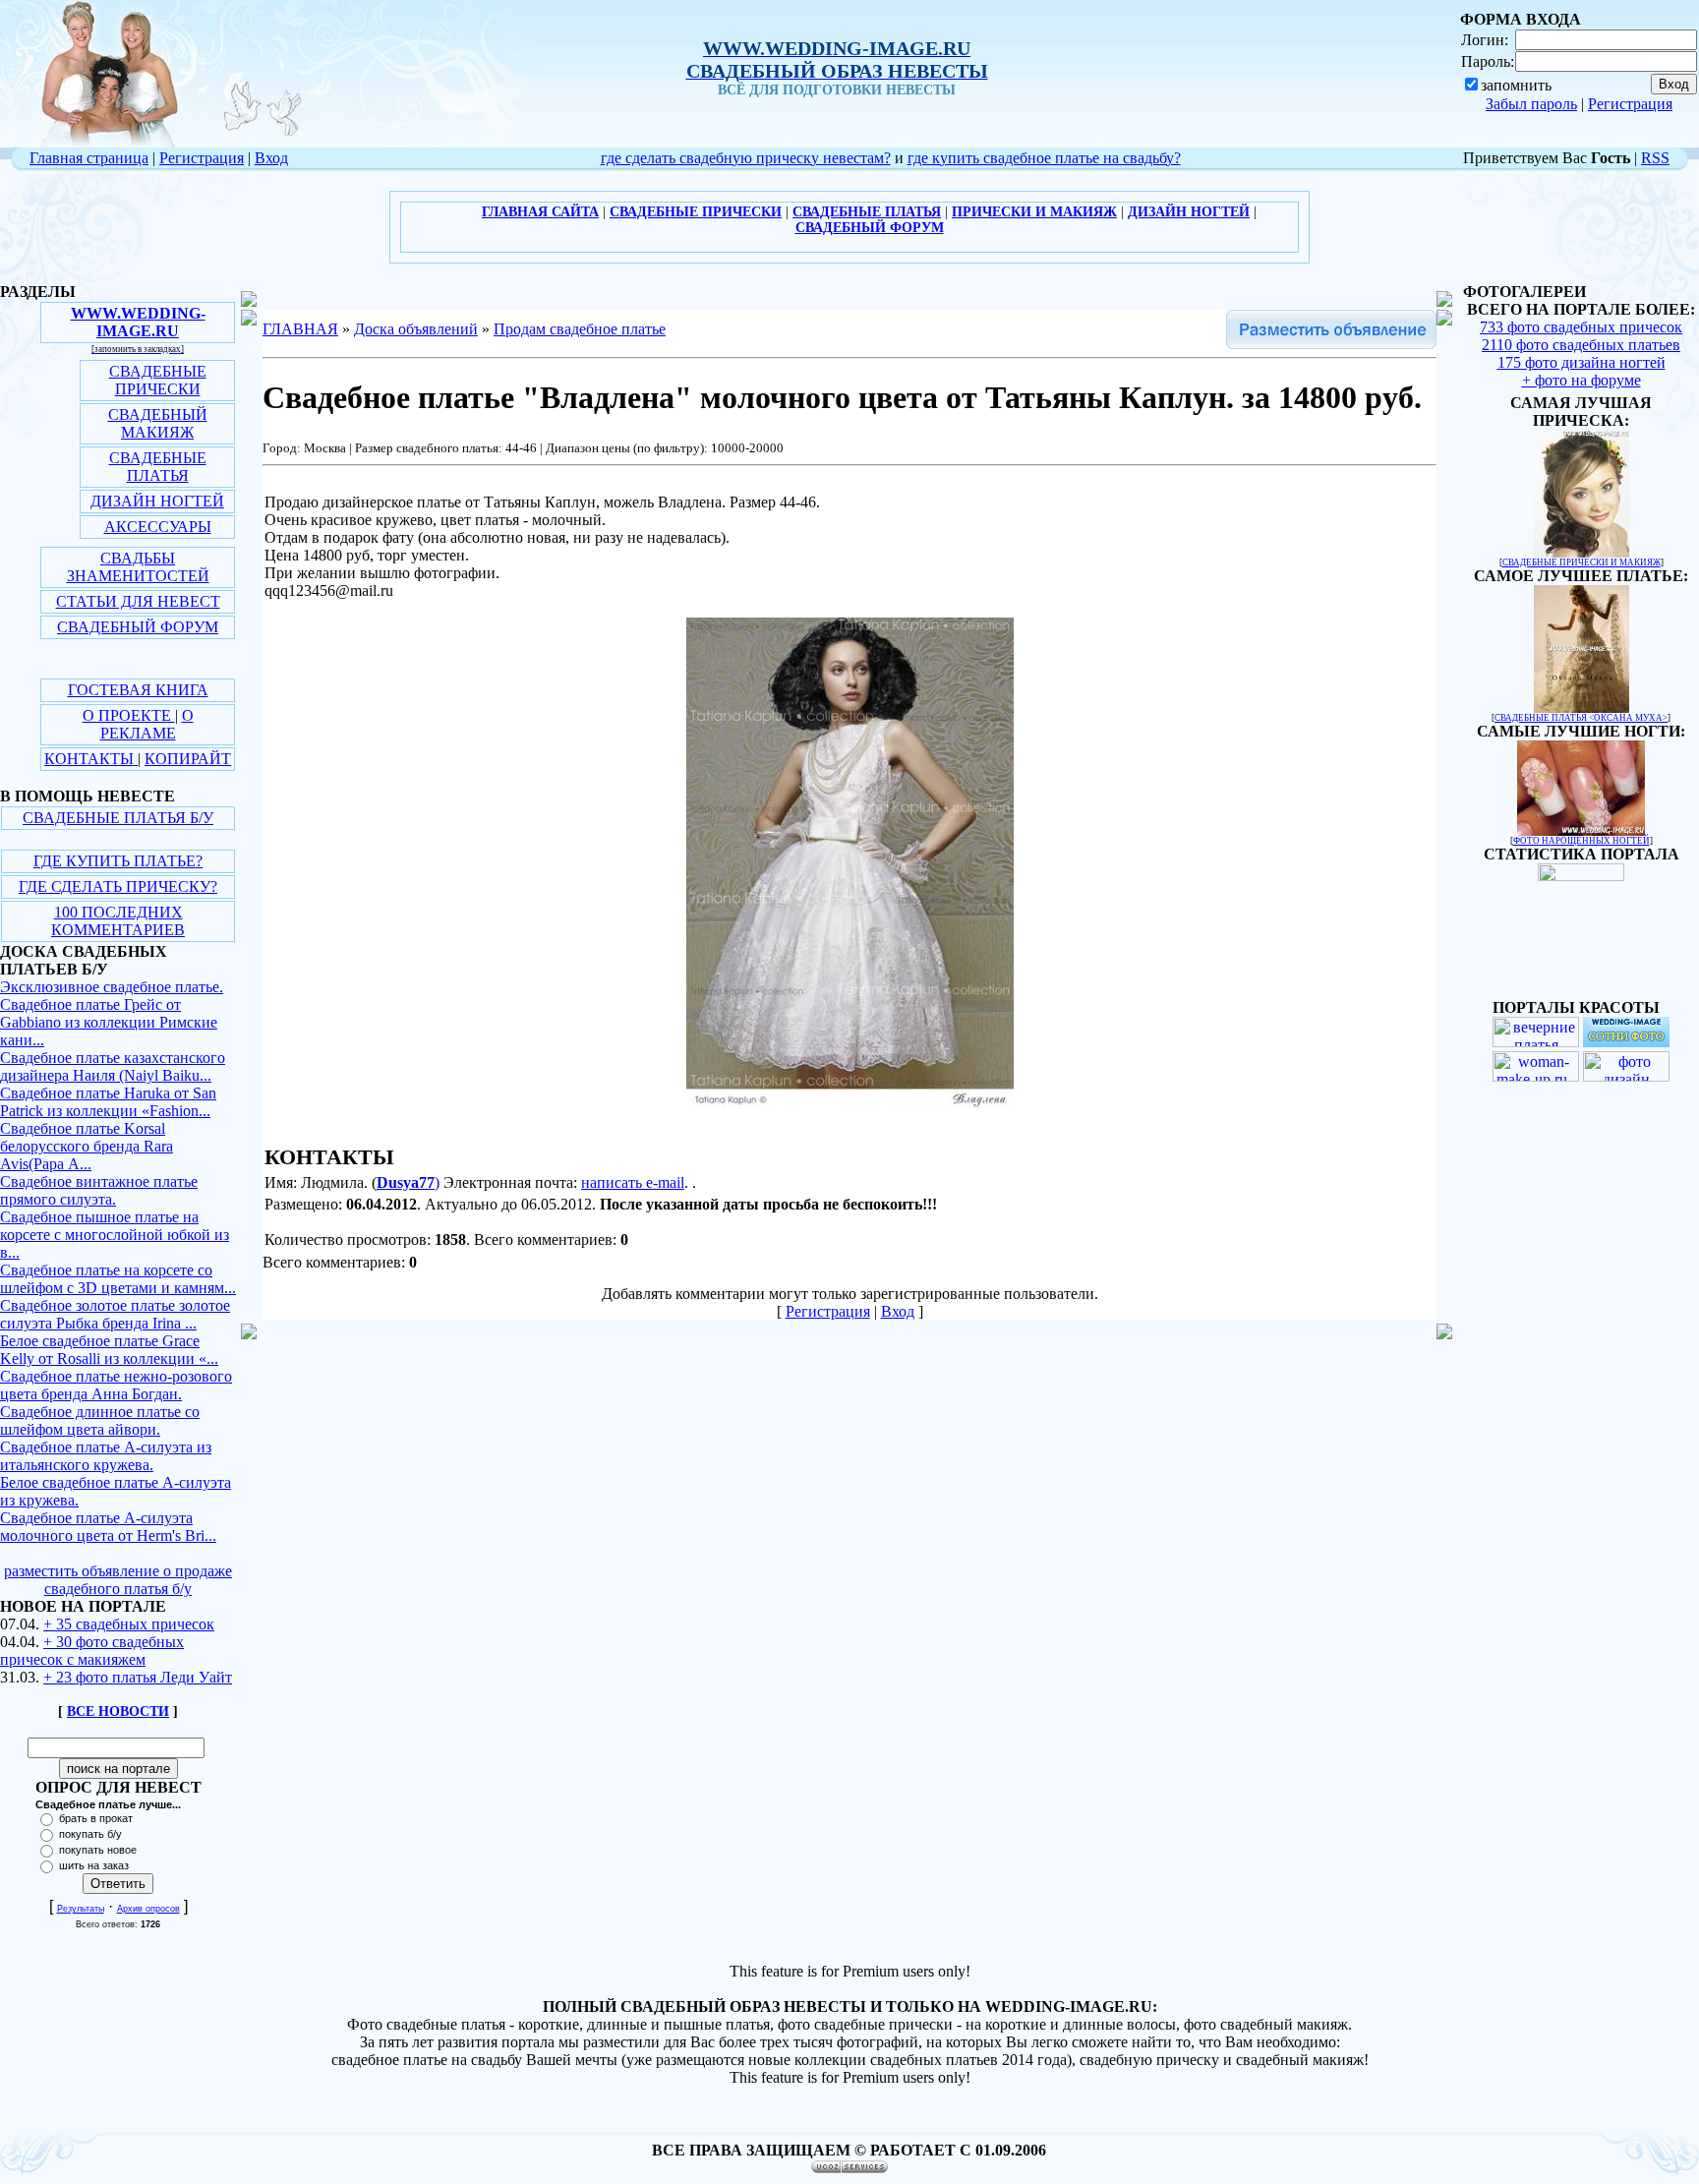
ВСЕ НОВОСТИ (118, 1712)
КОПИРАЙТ (188, 759)
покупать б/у (90, 1834)
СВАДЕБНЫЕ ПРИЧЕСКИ (158, 380)
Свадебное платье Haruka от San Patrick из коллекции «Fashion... (108, 1102)
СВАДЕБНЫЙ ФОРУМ (138, 627)
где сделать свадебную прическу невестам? (746, 158)
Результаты (81, 1909)
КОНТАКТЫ (91, 759)
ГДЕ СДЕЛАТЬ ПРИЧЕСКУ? (118, 886)
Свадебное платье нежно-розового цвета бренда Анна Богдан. (116, 1385)
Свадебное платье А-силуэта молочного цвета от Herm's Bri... (108, 1527)
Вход (271, 158)
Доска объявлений (416, 329)
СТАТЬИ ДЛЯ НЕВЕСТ (138, 601)
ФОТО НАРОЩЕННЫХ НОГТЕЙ (1582, 841)
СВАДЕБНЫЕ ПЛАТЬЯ (158, 467)
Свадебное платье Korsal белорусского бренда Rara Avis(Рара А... (87, 1146)
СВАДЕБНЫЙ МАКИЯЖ (158, 423)
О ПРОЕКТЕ (129, 715)
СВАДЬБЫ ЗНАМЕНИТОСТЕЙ (138, 567)
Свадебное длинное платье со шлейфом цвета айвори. (100, 1420)
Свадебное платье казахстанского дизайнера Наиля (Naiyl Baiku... (113, 1066)
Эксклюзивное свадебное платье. (112, 987)
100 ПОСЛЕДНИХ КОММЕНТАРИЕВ (118, 921)
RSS (1655, 158)
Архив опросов (148, 1909)
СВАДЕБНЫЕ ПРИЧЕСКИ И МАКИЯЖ (1582, 562)
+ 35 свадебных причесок (129, 1624)
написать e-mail (633, 1182)
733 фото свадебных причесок (1581, 327)
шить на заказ (94, 1865)
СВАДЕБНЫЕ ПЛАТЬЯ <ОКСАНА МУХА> (1581, 718)
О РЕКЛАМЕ (147, 724)
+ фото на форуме (1582, 380)
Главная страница (89, 158)
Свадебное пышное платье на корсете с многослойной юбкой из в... (115, 1235)
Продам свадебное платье (580, 329)
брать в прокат (96, 1818)
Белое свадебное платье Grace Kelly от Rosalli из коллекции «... (109, 1350)
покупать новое (98, 1850)
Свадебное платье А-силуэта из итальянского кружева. (106, 1456)
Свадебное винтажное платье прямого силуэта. (99, 1190)
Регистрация (1630, 104)
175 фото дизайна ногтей (1582, 362)
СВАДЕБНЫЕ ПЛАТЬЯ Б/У (118, 818)
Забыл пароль (1531, 104)
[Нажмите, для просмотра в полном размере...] (850, 1104)
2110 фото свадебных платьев (1581, 345)
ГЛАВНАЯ (300, 329)
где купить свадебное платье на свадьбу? (1044, 158)
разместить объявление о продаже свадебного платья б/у (118, 1580)
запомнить (1516, 85)
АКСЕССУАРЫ (158, 527)
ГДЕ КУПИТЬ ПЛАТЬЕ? (118, 861)
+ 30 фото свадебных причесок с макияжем (92, 1651)
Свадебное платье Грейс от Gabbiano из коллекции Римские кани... (109, 1022)
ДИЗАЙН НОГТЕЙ (157, 501)
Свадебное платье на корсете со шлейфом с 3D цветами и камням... (118, 1279)
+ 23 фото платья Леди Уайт (138, 1677)
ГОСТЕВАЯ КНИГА (138, 690)
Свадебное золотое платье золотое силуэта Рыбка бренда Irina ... (115, 1314)
